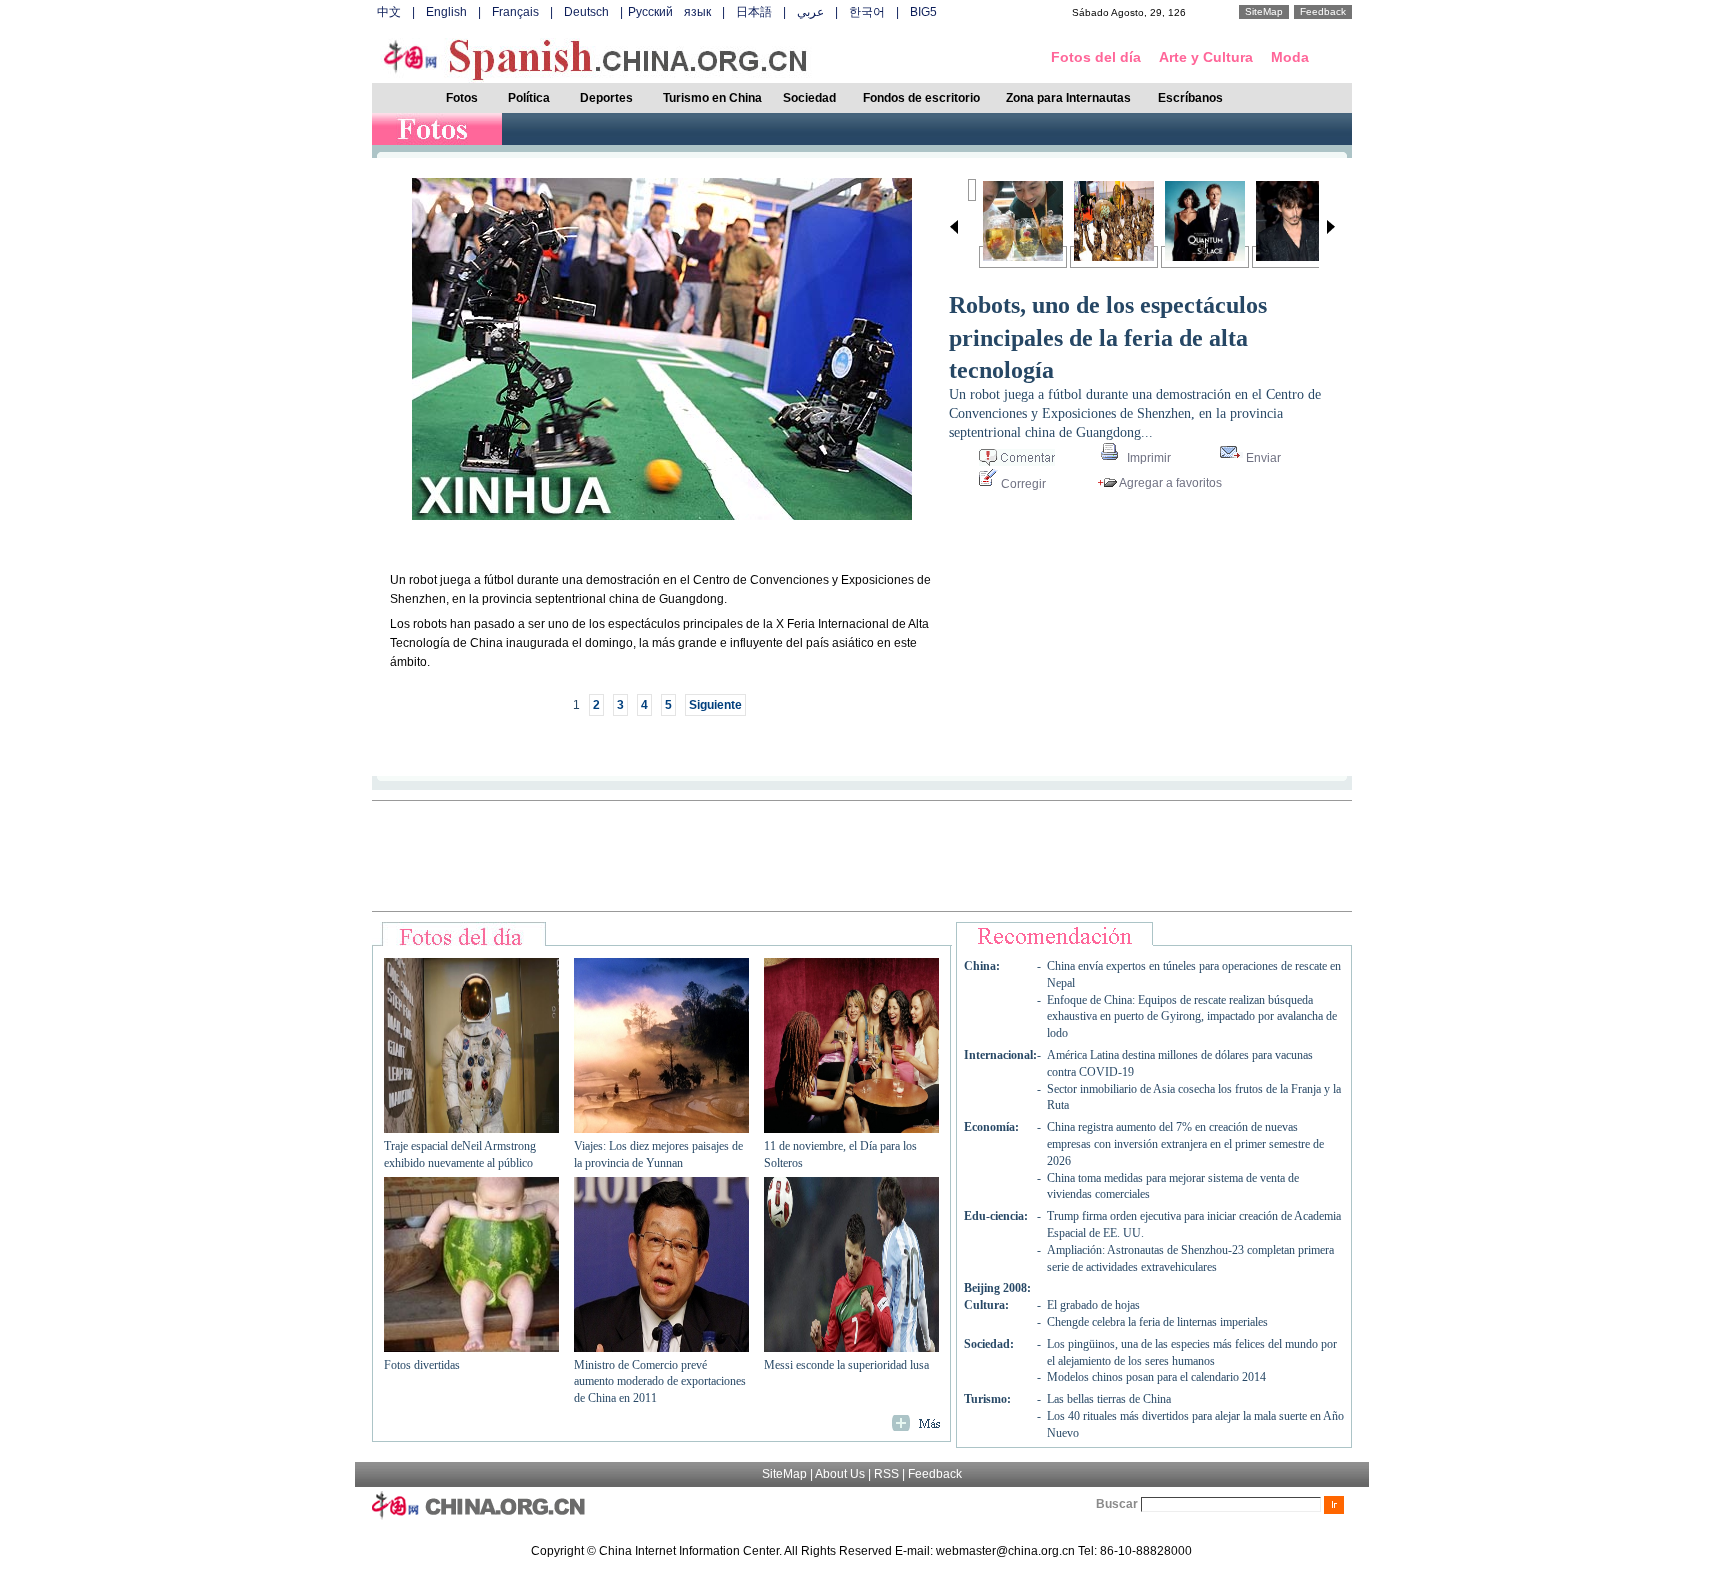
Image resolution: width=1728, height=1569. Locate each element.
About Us (840, 1474)
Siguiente (715, 705)
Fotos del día (1096, 57)
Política (529, 98)
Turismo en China (712, 98)
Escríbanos (1190, 98)
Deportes (606, 98)
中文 (389, 12)
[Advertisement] (862, 856)
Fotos (462, 98)
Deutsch (586, 12)
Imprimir (1147, 458)
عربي (810, 12)
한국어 (867, 12)
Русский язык (669, 12)
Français (515, 12)
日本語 (754, 12)
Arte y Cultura (1206, 57)
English (446, 12)
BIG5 (923, 12)
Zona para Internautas (1068, 98)
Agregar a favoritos (1169, 483)
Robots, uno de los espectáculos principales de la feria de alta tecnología (1108, 337)
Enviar (1262, 458)
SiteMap (1264, 11)
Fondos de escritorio (921, 98)
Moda (1290, 57)
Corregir (1022, 484)
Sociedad (809, 98)
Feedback (1323, 11)
